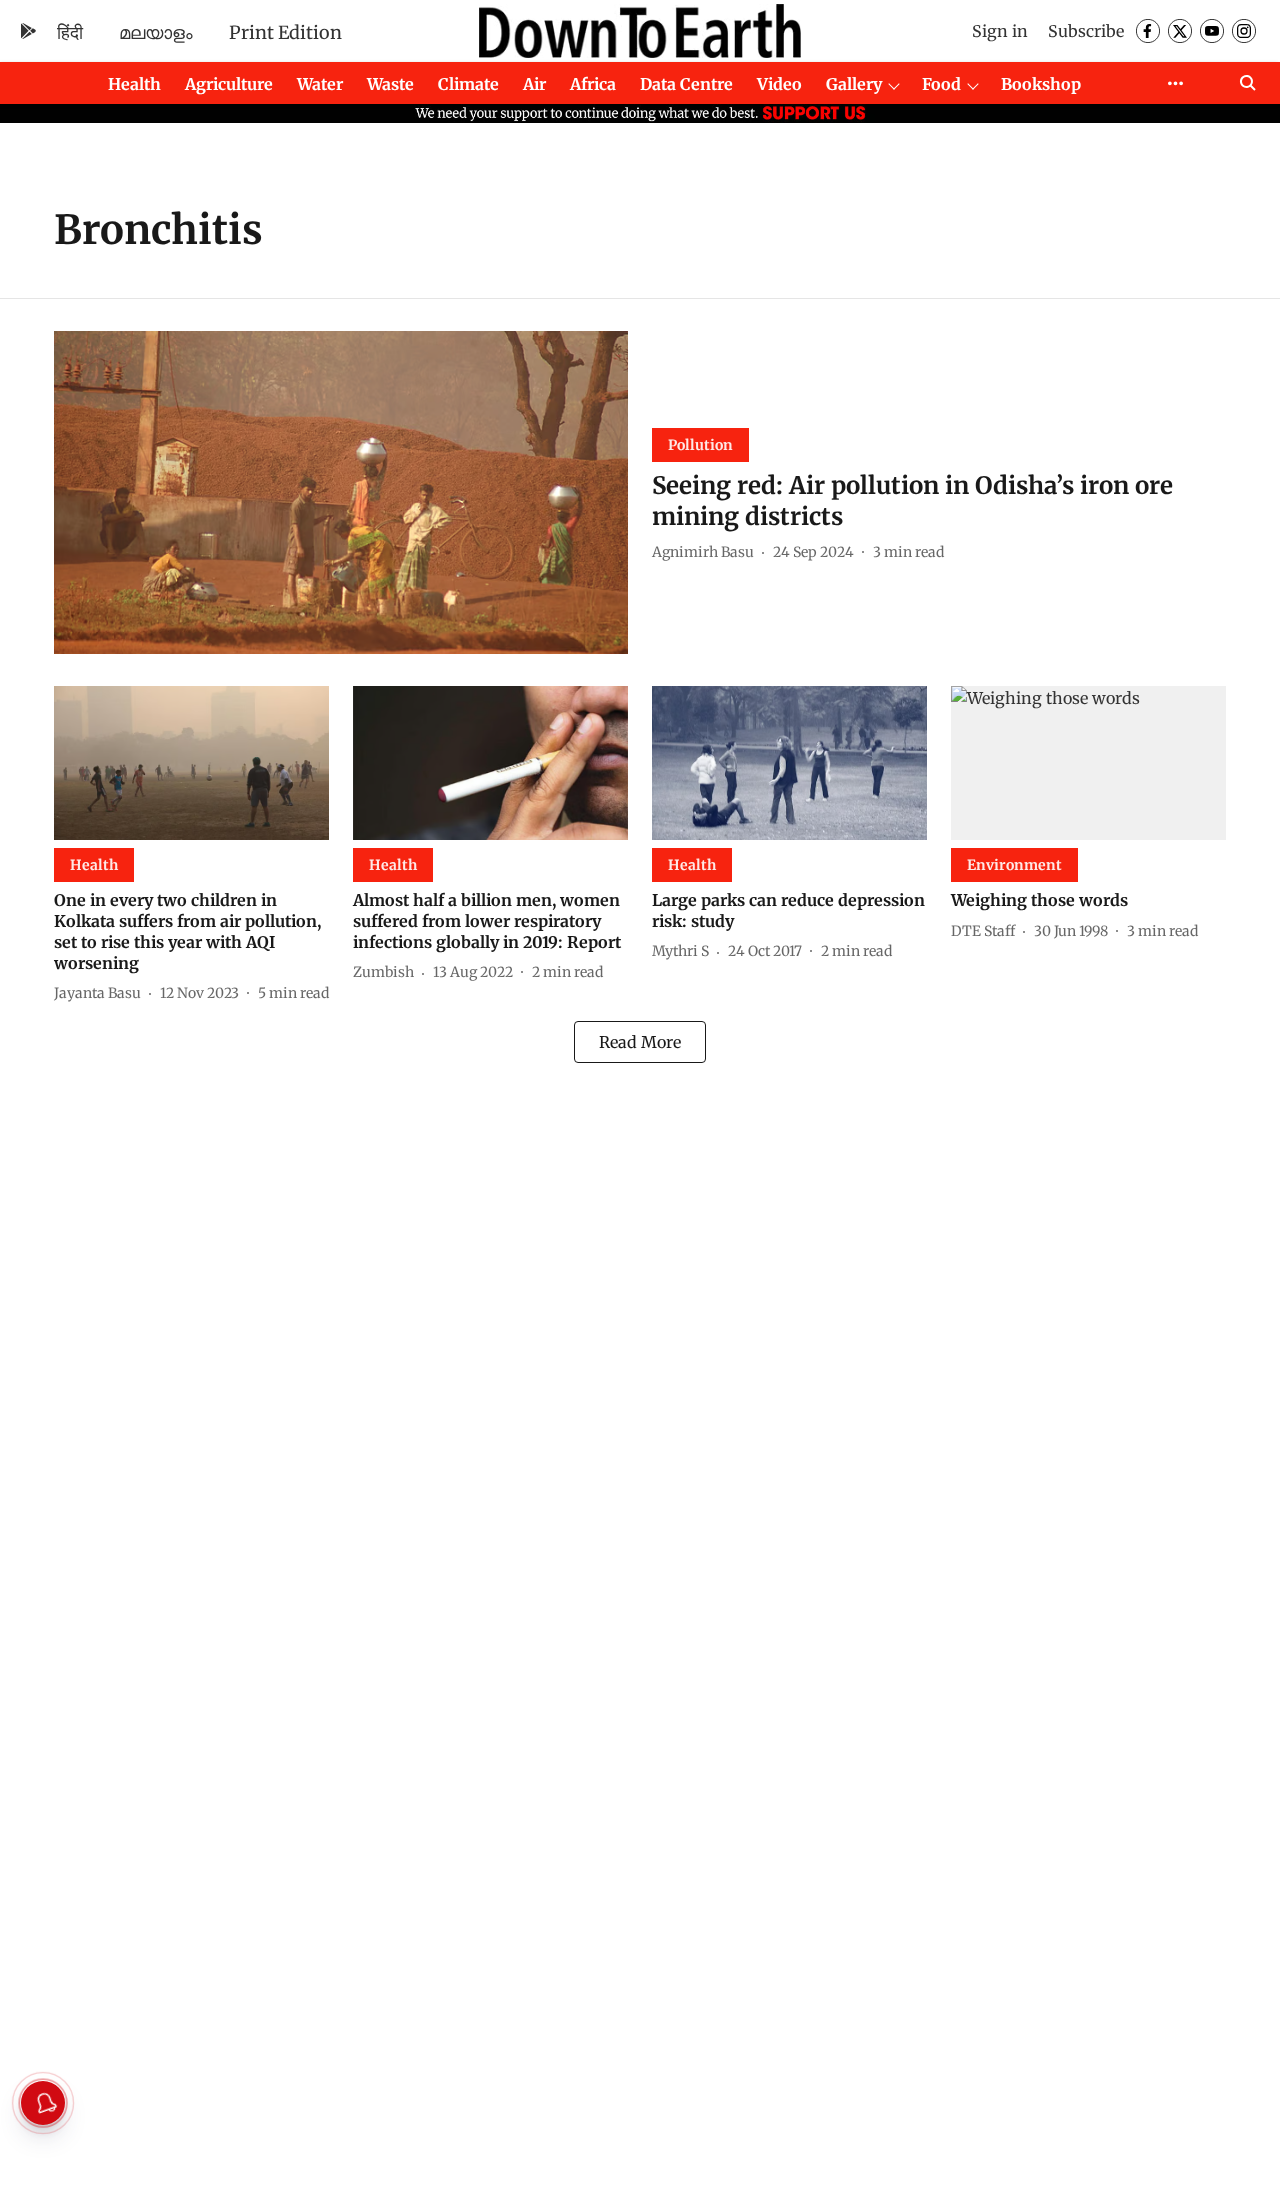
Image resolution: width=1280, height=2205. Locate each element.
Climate (468, 84)
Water (320, 84)
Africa (593, 84)
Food (941, 84)
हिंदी (70, 32)
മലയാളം (156, 32)
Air (534, 84)
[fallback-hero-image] (341, 492)
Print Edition (285, 32)
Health (134, 84)
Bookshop (1041, 84)
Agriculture (229, 84)
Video (779, 84)
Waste (390, 84)
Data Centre (686, 84)
